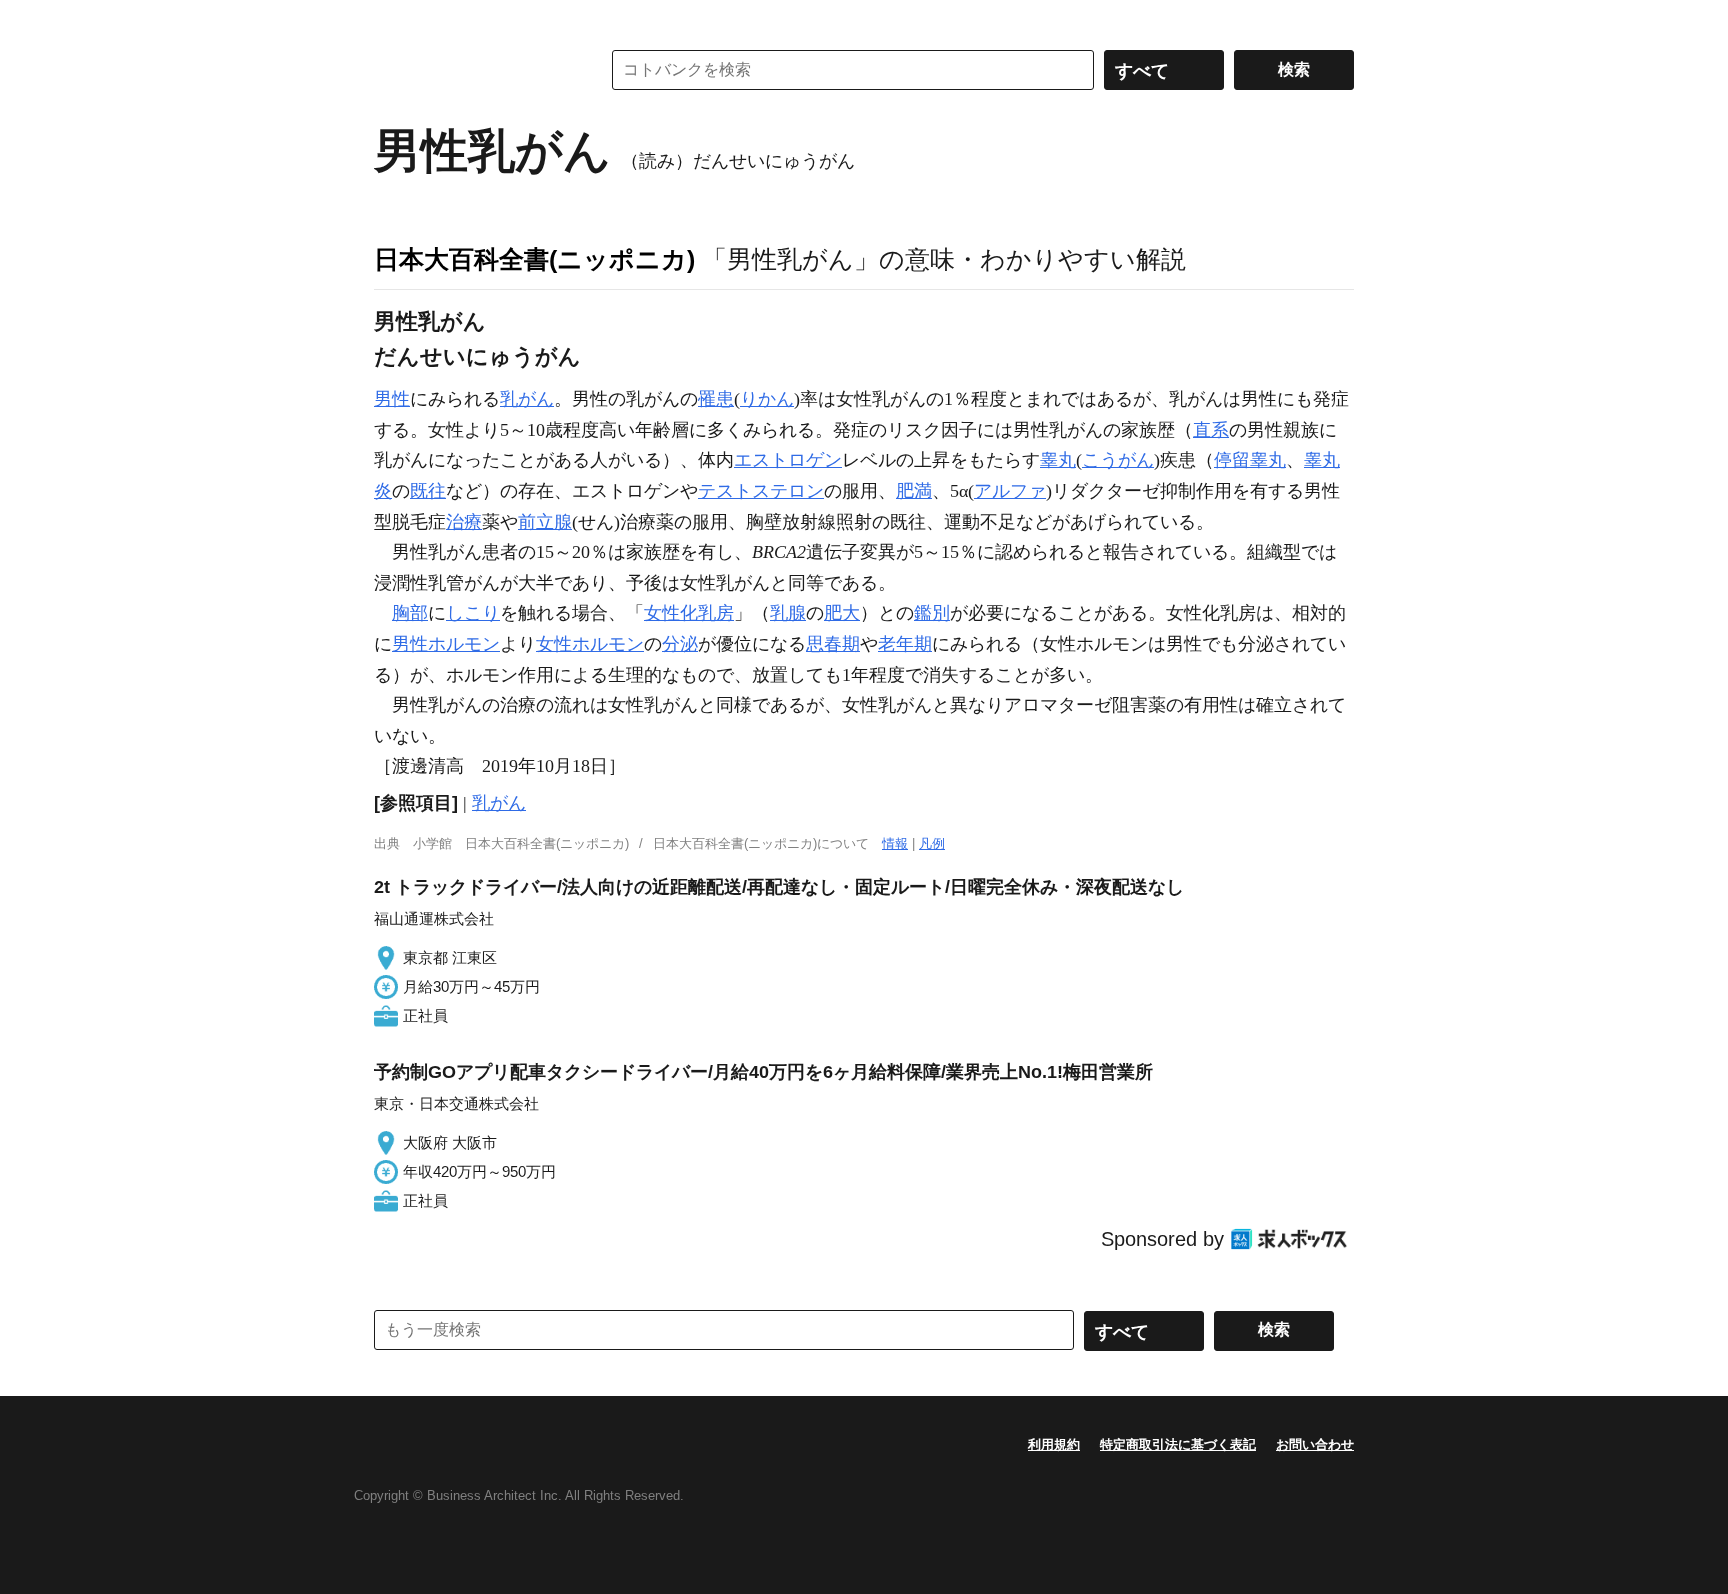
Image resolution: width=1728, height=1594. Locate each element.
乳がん (527, 399)
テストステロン (761, 491)
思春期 (833, 644)
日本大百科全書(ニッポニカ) (534, 259)
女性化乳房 (689, 613)
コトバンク (473, 70)
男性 (392, 399)
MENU (394, 20)
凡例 (932, 843)
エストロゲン (788, 460)
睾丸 (1058, 460)
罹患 (716, 399)
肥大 (842, 613)
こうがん (1118, 460)
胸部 (410, 613)
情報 (895, 843)
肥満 (914, 491)
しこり (473, 613)
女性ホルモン (590, 644)
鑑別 (932, 613)
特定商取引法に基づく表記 (1178, 1444)
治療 (464, 522)
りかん (767, 399)
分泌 (680, 644)
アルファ (1010, 491)
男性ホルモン (446, 644)
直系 (1211, 430)
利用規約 (1054, 1444)
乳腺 (788, 613)
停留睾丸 (1250, 460)
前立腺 (545, 522)
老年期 (905, 644)
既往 (428, 491)
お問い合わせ (1315, 1444)
